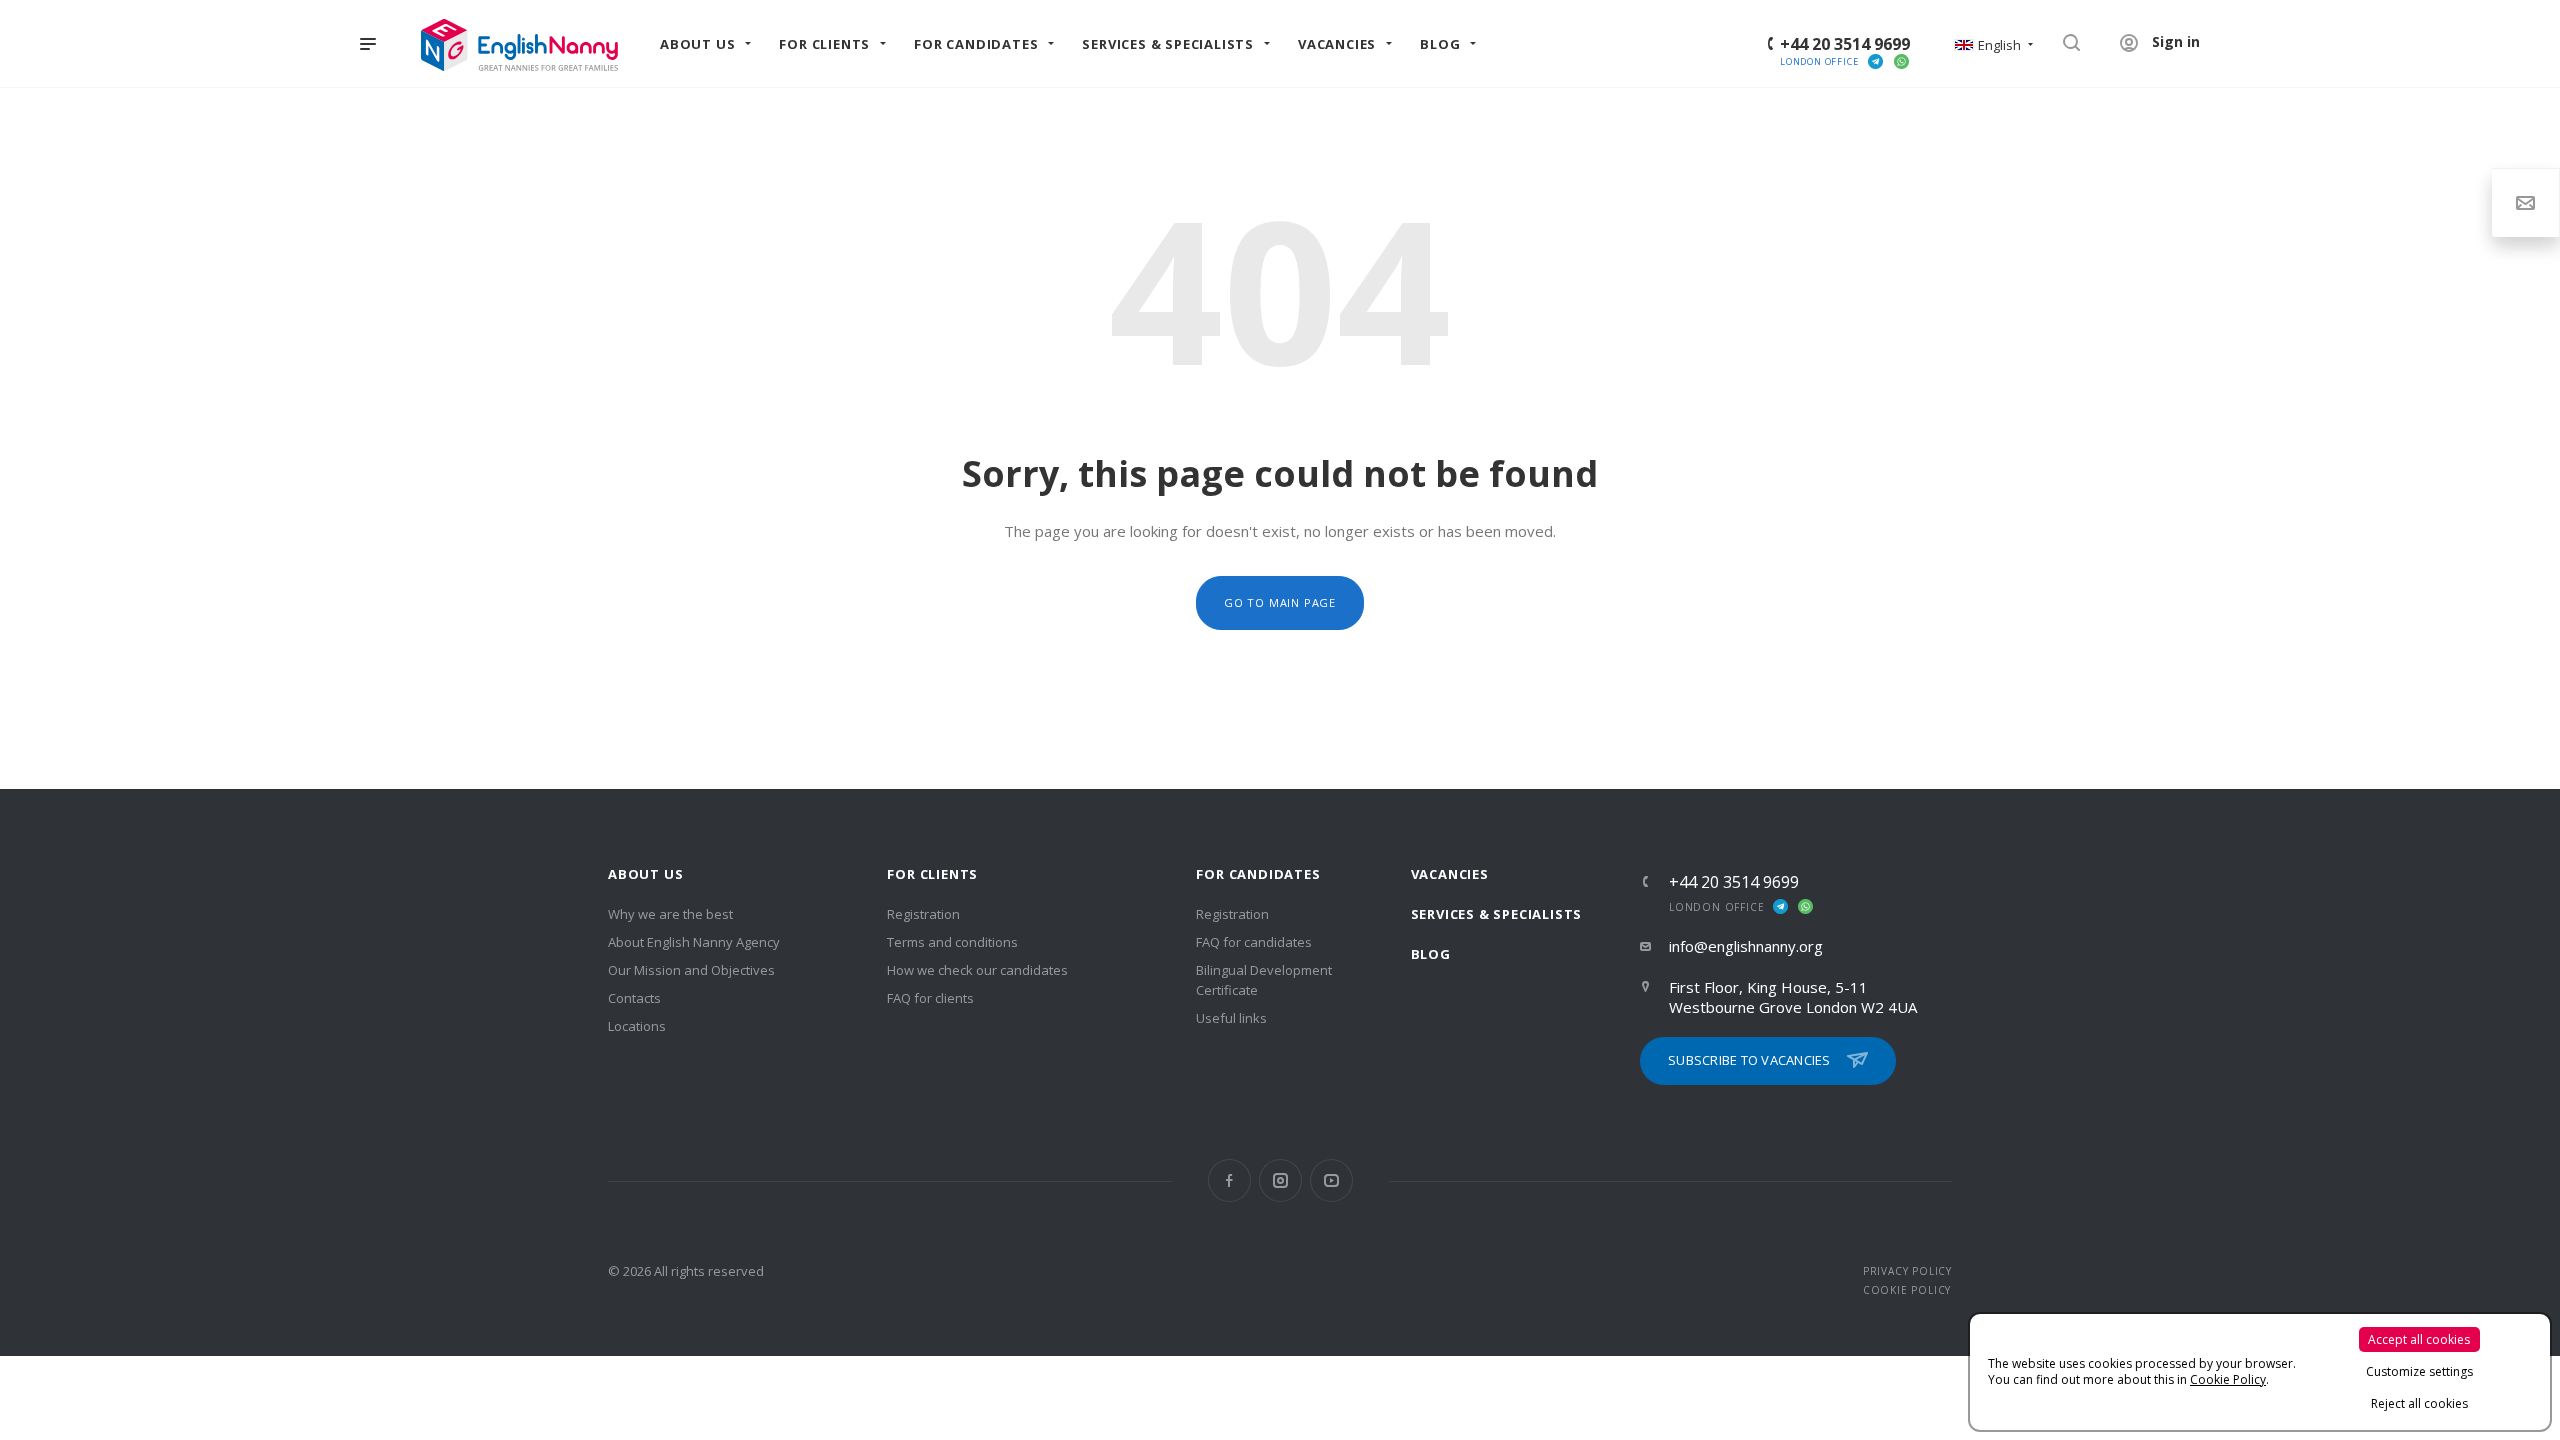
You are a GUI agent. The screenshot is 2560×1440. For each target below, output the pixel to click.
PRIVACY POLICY (1907, 1271)
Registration (923, 914)
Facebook (1229, 1180)
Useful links (1231, 1018)
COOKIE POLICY (1907, 1290)
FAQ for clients (930, 998)
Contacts (634, 998)
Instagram (1280, 1180)
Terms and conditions (952, 942)
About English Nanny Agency (694, 942)
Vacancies (1450, 874)
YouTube (1331, 1180)
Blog (1431, 954)
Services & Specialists (1497, 914)
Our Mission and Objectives (691, 970)
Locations (637, 1026)
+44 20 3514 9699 (1845, 44)
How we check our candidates (977, 970)
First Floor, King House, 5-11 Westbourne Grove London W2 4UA (1793, 997)
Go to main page (1280, 602)
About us (645, 874)
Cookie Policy (2228, 1379)
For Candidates (1258, 874)
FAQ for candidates (1254, 942)
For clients (932, 874)
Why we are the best (670, 914)
